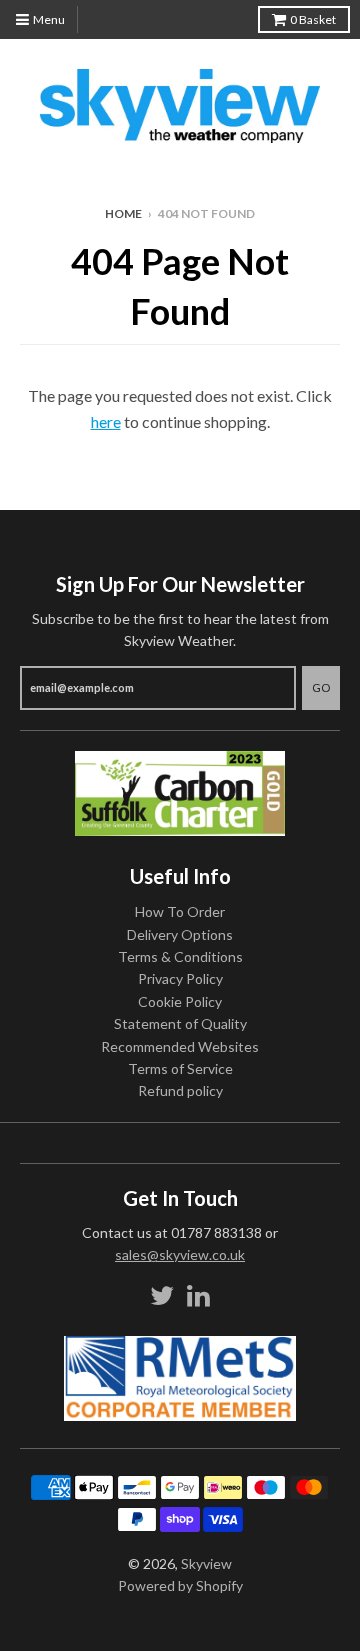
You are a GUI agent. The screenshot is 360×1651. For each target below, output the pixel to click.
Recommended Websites (180, 1046)
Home (123, 213)
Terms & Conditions (180, 956)
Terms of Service (180, 1068)
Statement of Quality (180, 1023)
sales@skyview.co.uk (180, 1254)
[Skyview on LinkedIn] (198, 1295)
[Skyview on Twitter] (162, 1295)
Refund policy (180, 1090)
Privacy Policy (180, 978)
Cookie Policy (180, 1001)
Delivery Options (180, 934)
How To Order (180, 911)
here (106, 421)
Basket (313, 19)
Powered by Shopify (180, 1585)
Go (321, 687)
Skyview (206, 1563)
